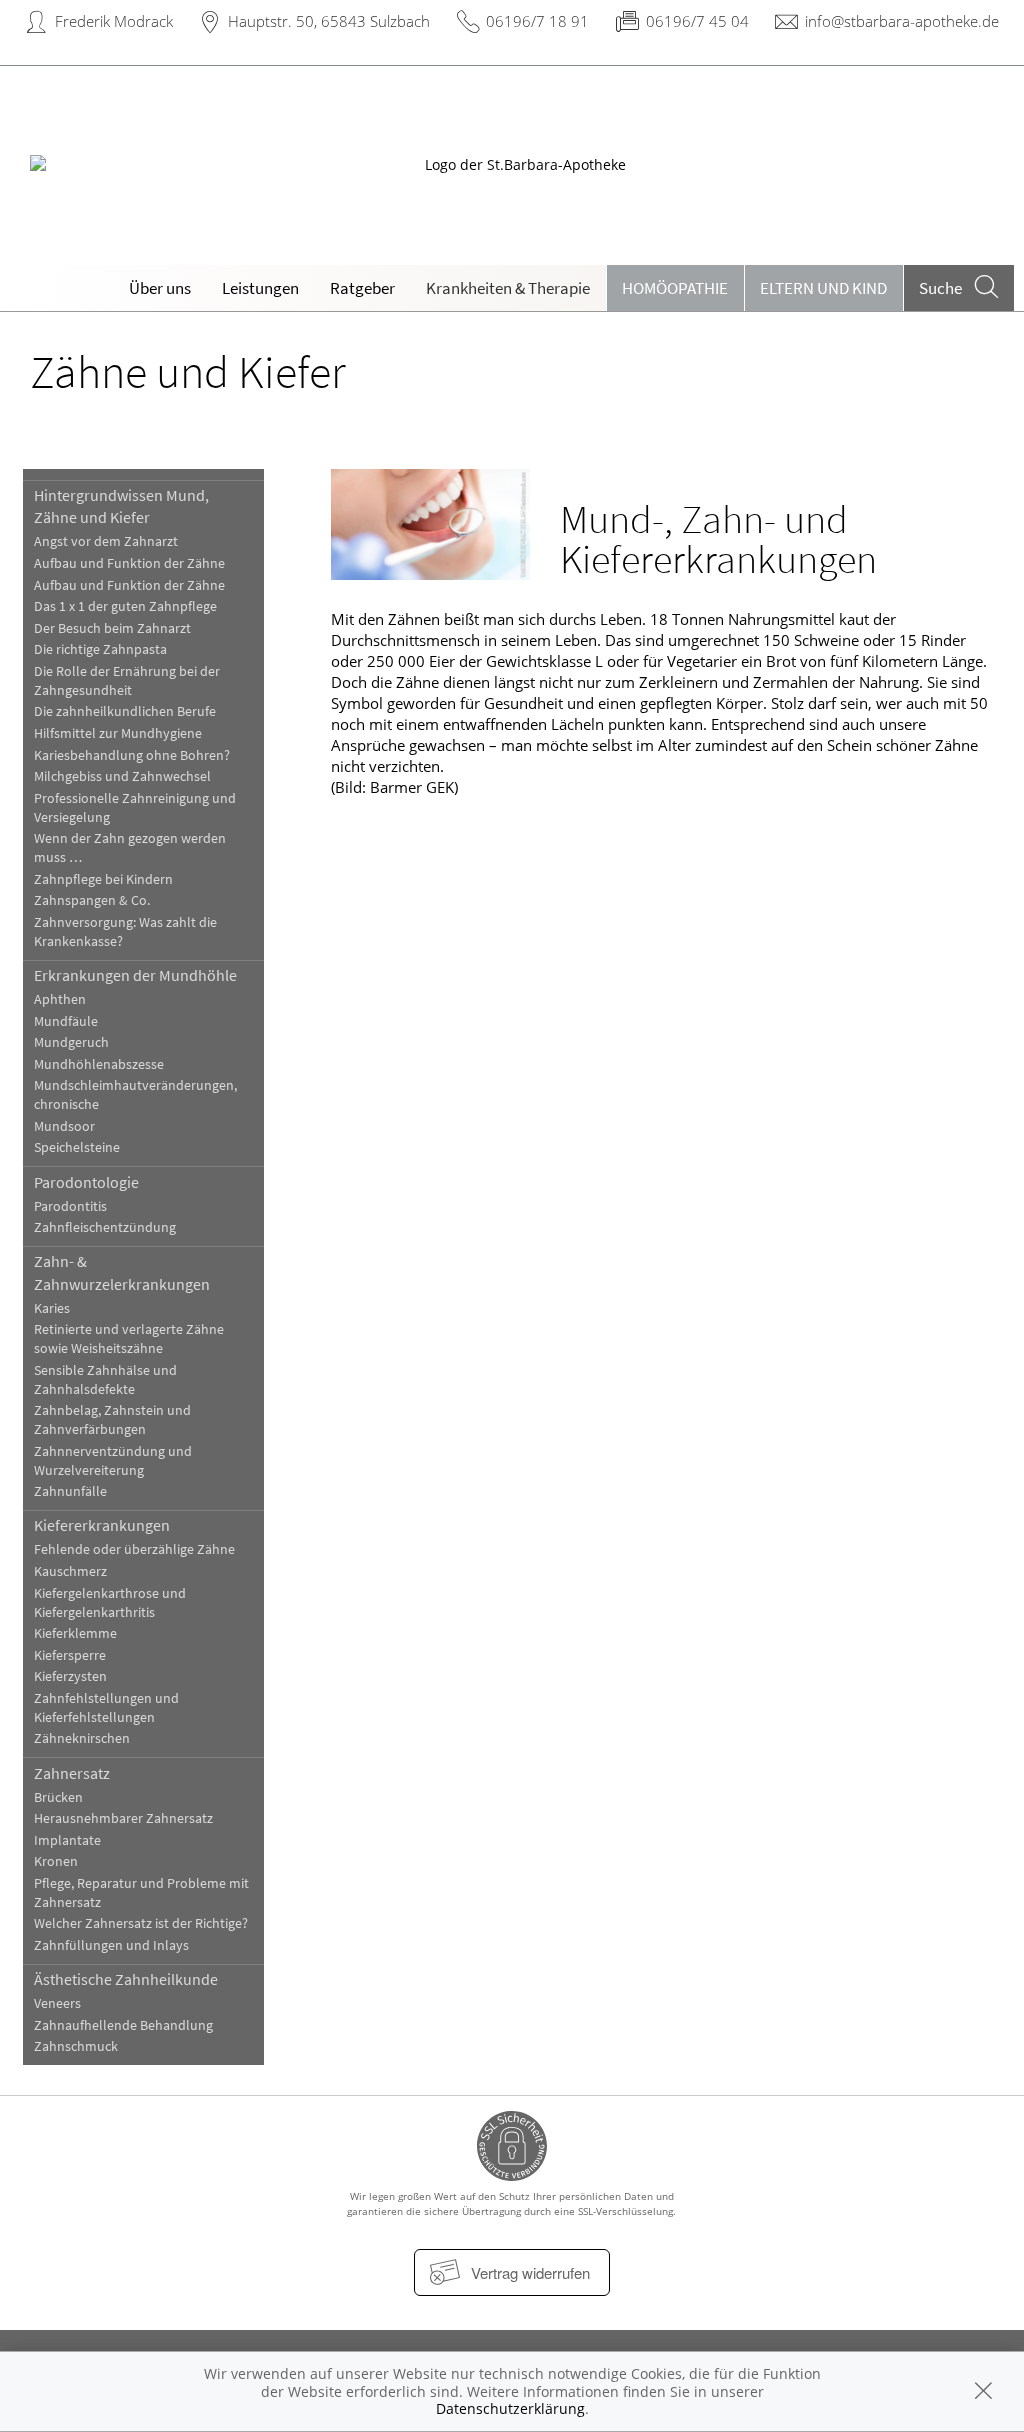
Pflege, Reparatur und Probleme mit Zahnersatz (141, 1893)
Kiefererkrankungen (102, 1525)
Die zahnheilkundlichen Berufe (125, 711)
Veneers (57, 2003)
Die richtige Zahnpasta (100, 649)
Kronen (56, 1861)
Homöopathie (675, 288)
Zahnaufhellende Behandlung (123, 2025)
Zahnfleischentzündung (105, 1227)
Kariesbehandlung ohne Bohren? (132, 755)
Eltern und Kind (823, 288)
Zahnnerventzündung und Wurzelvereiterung (113, 1461)
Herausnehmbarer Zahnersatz (123, 1818)
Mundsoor (64, 1126)
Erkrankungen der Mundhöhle (135, 975)
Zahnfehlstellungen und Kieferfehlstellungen (106, 1708)
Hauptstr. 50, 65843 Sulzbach (329, 21)
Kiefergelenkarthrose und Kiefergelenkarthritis (110, 1603)
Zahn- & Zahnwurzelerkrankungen (122, 1272)
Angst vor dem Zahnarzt (106, 541)
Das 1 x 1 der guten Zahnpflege (125, 606)
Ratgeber (362, 288)
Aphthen (60, 999)
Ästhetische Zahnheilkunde (126, 1979)
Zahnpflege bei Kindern (103, 879)
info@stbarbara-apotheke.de (902, 21)
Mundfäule (66, 1021)
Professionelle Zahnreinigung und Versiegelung (135, 808)
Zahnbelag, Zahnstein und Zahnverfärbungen (112, 1420)
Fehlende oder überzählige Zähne (134, 1549)
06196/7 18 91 (537, 21)
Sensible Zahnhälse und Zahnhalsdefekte (105, 1380)
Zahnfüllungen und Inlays (111, 1945)
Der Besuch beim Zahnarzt (112, 628)
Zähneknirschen (82, 1738)
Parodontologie (86, 1182)
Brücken (58, 1797)
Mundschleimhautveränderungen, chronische (135, 1095)
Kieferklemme (75, 1633)
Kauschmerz (70, 1571)
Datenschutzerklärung (510, 2408)
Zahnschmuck (76, 2046)
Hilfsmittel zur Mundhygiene (118, 733)
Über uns (160, 288)
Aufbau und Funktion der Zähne (129, 563)
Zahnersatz (72, 1773)
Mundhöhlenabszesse (99, 1064)
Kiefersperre (70, 1655)
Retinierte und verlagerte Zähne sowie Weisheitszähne (129, 1339)
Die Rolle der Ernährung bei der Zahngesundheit (127, 681)
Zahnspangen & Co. (92, 900)
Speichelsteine (77, 1147)
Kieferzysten (70, 1676)
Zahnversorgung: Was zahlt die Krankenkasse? (125, 932)
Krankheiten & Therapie (508, 288)
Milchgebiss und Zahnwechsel (122, 776)
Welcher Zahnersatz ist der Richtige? (141, 1923)
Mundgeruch (71, 1042)
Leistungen (260, 288)
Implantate (67, 1840)
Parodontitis (70, 1206)
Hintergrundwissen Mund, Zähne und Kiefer (121, 506)
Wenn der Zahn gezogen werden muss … (130, 848)
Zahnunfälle (70, 1491)
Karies (52, 1308)
